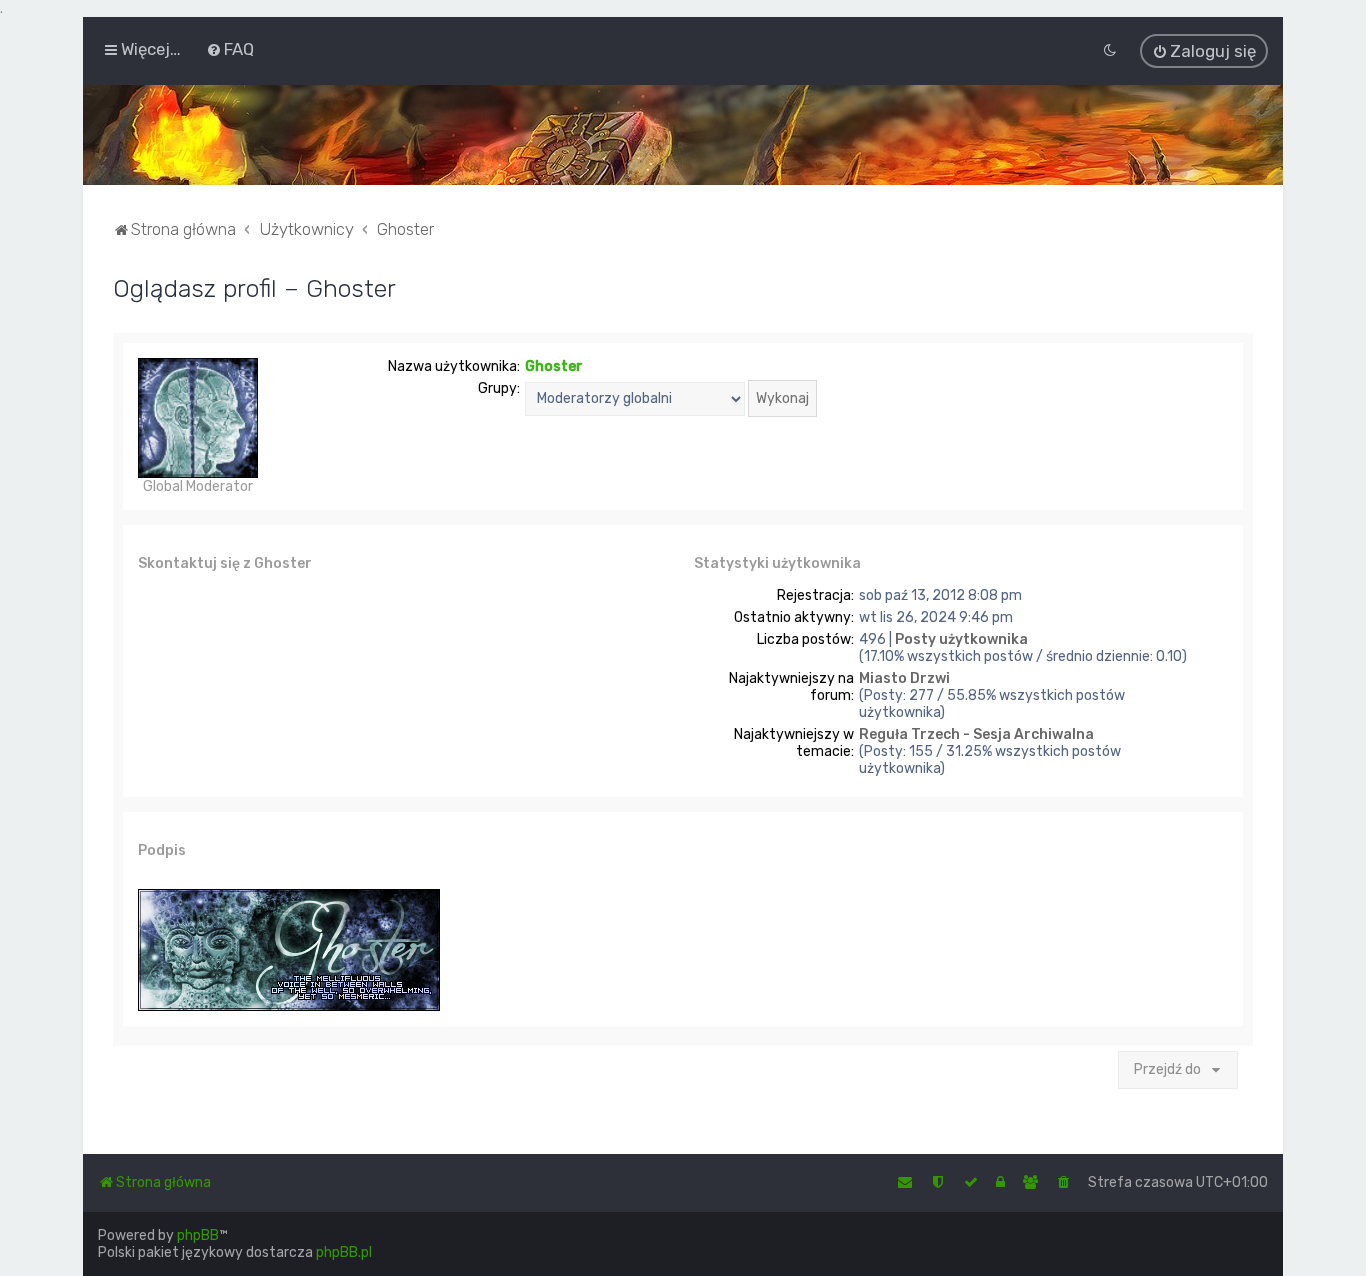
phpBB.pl (344, 1252)
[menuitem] (230, 49)
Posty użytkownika (961, 639)
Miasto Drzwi (904, 678)
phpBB (198, 1235)
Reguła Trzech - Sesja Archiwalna (976, 734)
